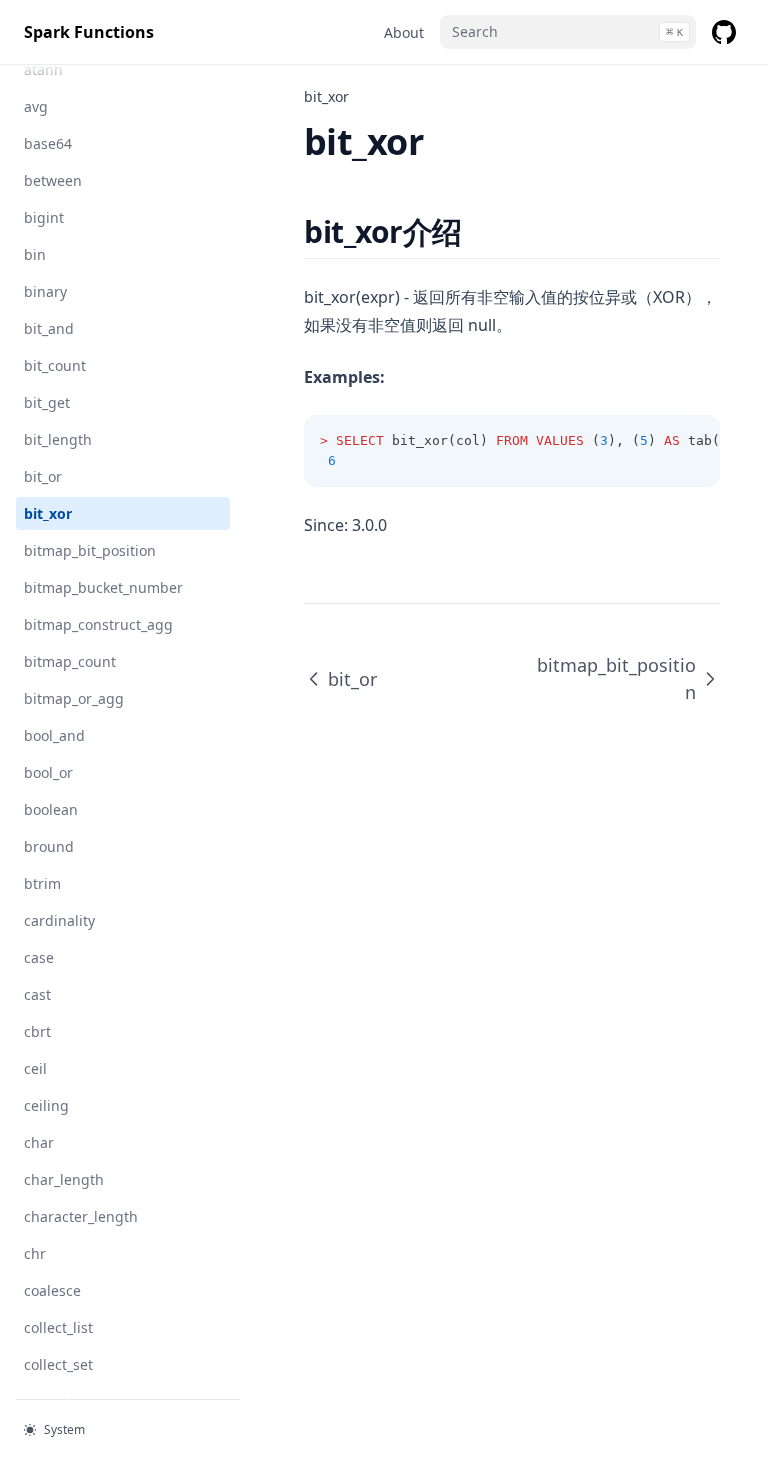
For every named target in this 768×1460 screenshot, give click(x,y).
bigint (44, 217)
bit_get (47, 402)
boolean (51, 809)
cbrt (37, 1031)
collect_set (58, 1364)
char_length (64, 1179)
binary (45, 291)
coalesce (52, 1290)
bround (49, 846)
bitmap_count (70, 661)
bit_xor (48, 513)
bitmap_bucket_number (103, 587)
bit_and (49, 328)
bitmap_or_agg (74, 698)
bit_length (58, 439)
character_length (81, 1216)
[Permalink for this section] (479, 231)
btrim (42, 883)
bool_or (48, 772)
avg (36, 106)
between (53, 180)
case (39, 957)
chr (35, 1253)
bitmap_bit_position (90, 550)
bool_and (54, 735)
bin (35, 254)
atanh (43, 69)
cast (37, 994)
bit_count (55, 365)
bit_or (43, 476)
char (39, 1142)
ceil (35, 1068)
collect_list (58, 1327)
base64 (48, 143)
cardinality (59, 920)
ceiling (46, 1105)
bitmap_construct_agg (98, 624)
